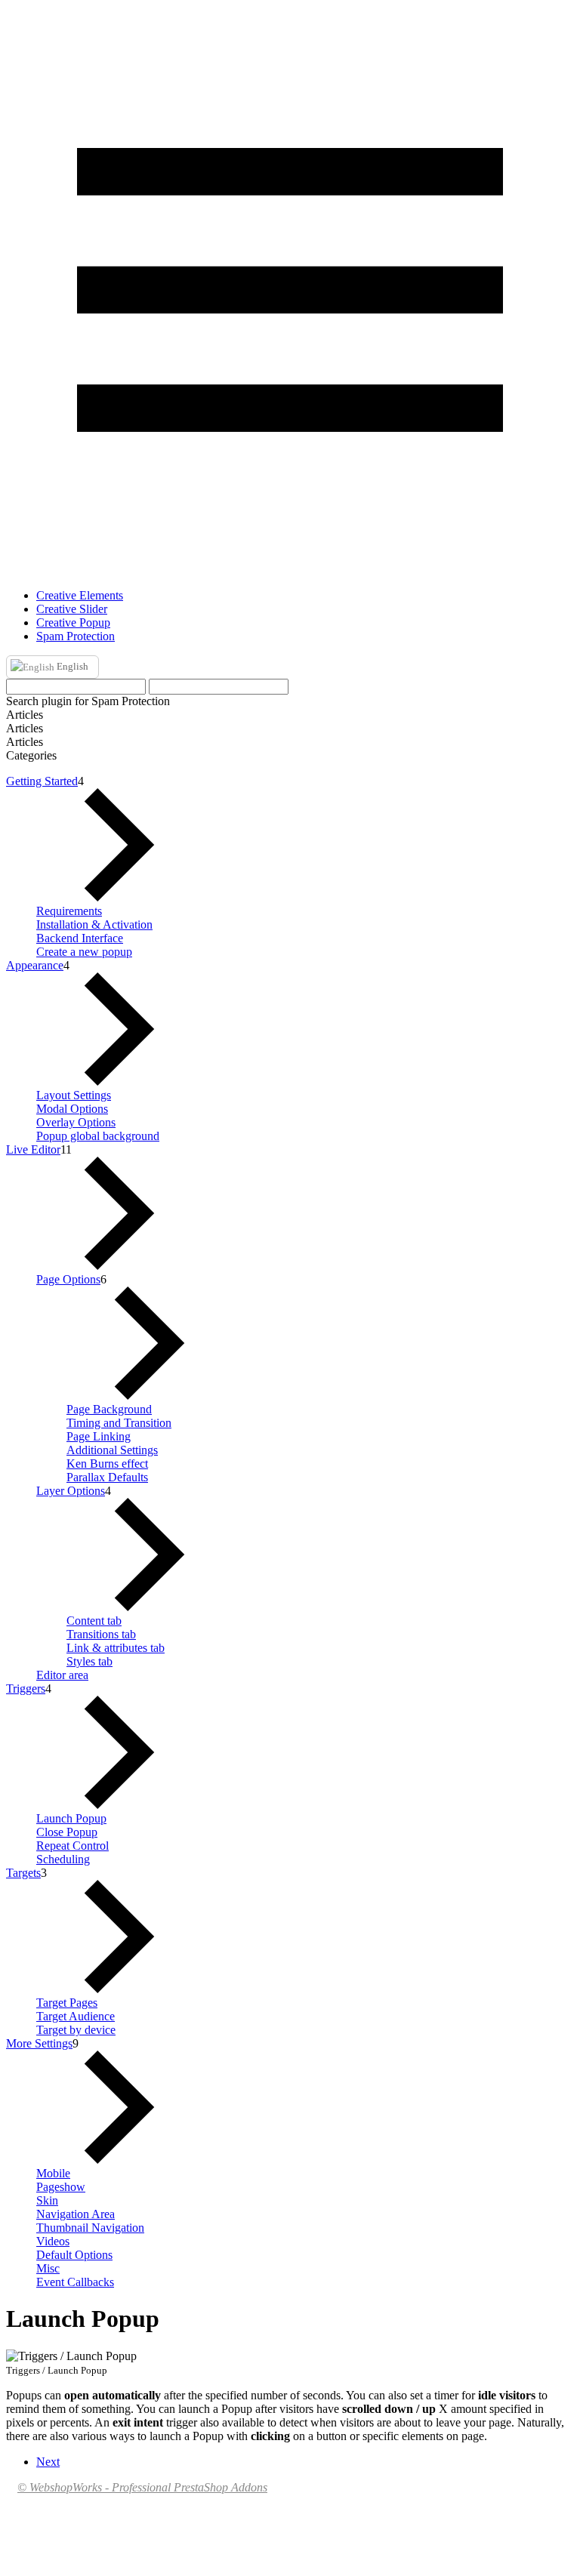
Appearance (35, 965)
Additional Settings (112, 1450)
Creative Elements (80, 595)
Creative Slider (72, 609)
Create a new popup (84, 952)
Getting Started (42, 781)
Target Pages (67, 2003)
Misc (48, 2268)
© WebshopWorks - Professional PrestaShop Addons (142, 2487)
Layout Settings (74, 1095)
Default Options (74, 2255)
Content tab (94, 1621)
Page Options (68, 1279)
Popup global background (98, 1136)
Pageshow (61, 2187)
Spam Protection (76, 636)
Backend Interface (80, 938)
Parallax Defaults (107, 1477)
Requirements (69, 911)
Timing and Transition (119, 1423)
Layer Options (71, 1491)
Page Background (109, 1409)
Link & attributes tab (116, 1648)
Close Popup (67, 1832)
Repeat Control (72, 1846)
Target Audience (76, 2016)
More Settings (39, 2043)
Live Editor (33, 1149)
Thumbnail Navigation (90, 2228)
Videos (53, 2241)
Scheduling (63, 1859)
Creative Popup (73, 622)
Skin (47, 2200)
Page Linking (99, 1436)
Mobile (53, 2173)
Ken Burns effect (107, 1464)
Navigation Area (76, 2214)
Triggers (26, 1689)
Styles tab (89, 1661)
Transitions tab (101, 1634)
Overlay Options (76, 1122)
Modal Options (72, 1109)
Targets (23, 1873)
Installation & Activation (94, 924)
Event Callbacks (75, 2282)
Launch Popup (71, 1818)
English (71, 666)
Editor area (62, 1675)
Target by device (76, 2030)
